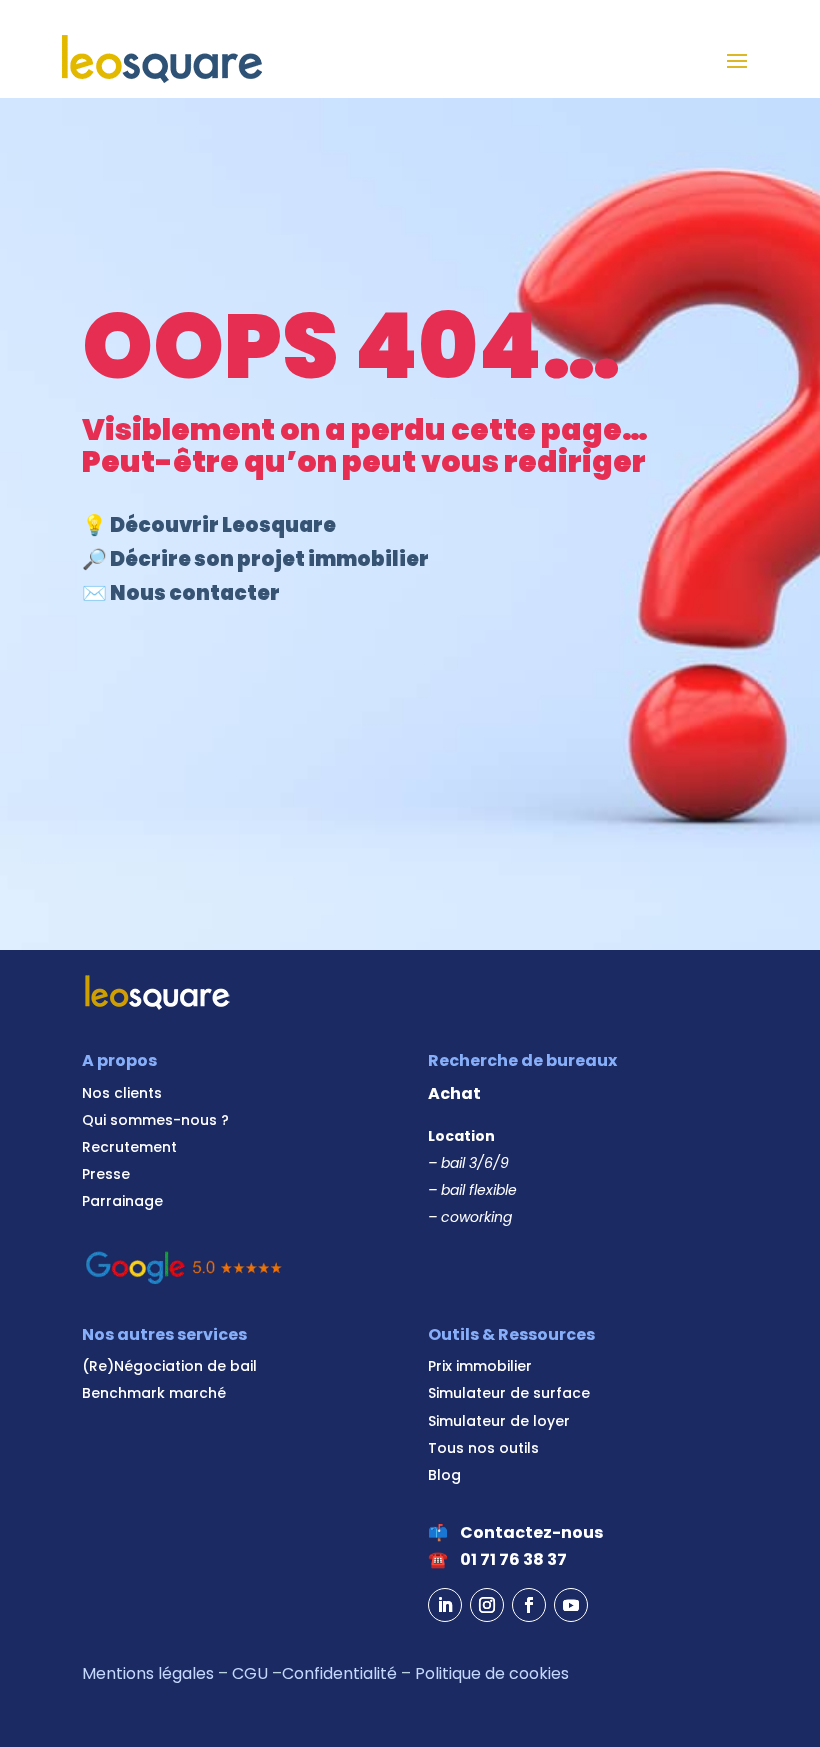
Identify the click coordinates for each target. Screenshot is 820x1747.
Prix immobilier (480, 1366)
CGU (250, 1673)
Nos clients (122, 1093)
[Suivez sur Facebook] (529, 1605)
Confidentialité (339, 1673)
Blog (444, 1475)
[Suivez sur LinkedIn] (445, 1605)
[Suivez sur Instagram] (487, 1605)
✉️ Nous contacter (181, 593)
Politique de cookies (492, 1673)
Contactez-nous (531, 1532)
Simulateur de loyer (499, 1421)
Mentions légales (148, 1673)
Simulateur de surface (509, 1393)
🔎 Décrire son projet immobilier (255, 559)
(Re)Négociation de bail (169, 1366)
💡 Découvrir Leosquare (209, 525)
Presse (106, 1174)
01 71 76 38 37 (513, 1559)
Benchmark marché (154, 1393)
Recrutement (129, 1147)
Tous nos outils (483, 1448)
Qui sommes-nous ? (155, 1120)
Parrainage (122, 1201)
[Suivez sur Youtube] (571, 1605)
